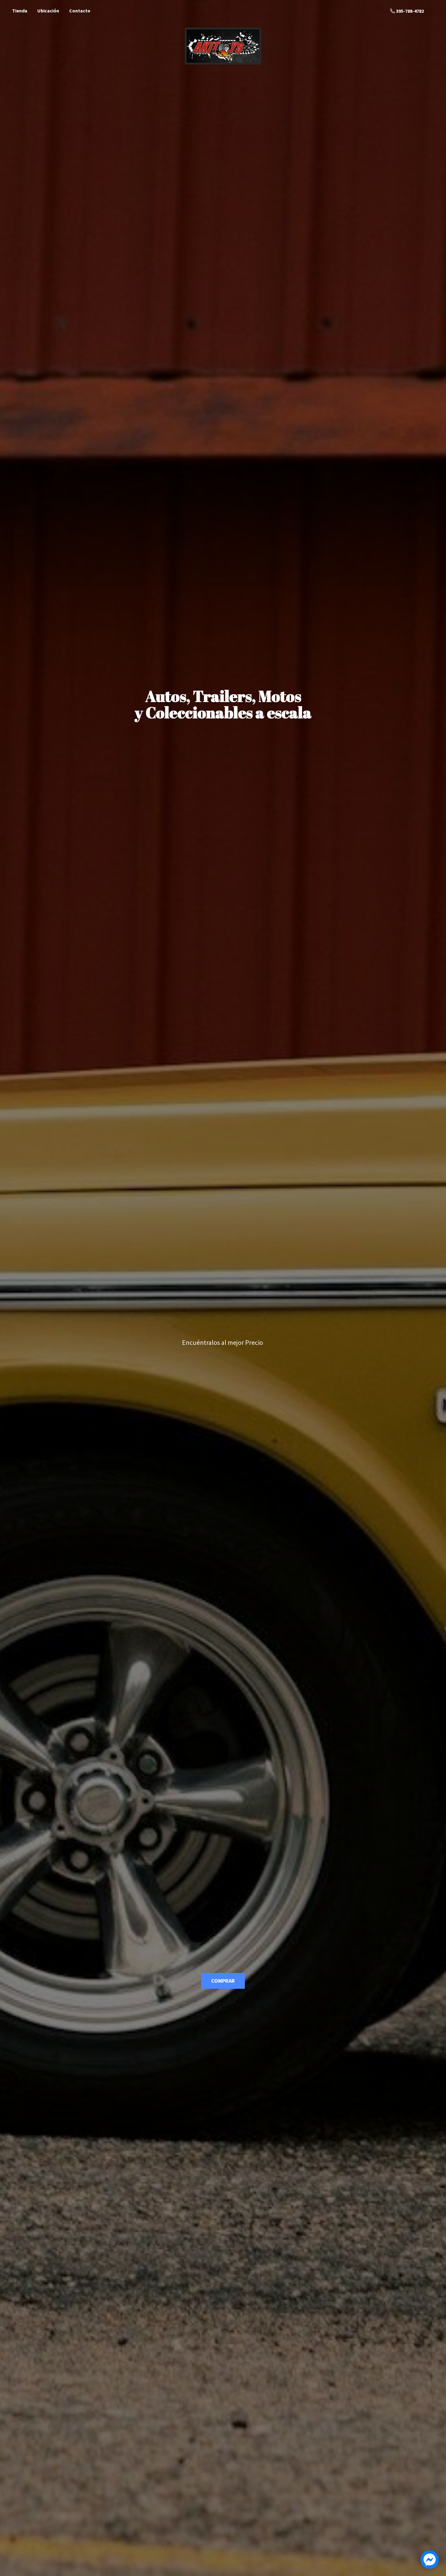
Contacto (80, 11)
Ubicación (48, 11)
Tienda (20, 11)
